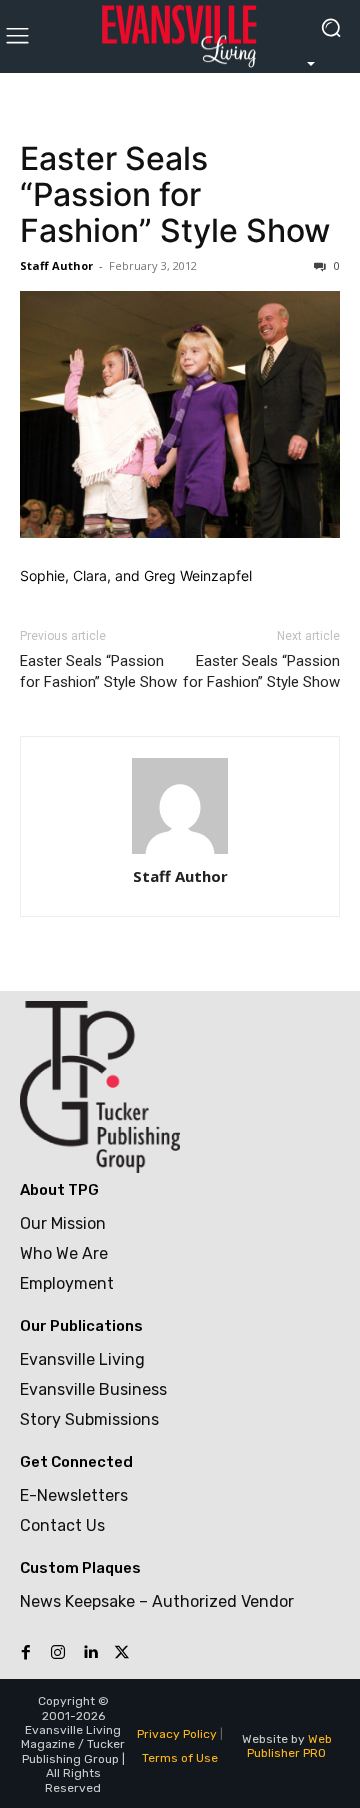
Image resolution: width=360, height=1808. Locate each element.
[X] (122, 1653)
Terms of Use (180, 1758)
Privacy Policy (177, 1734)
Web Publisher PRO (289, 1746)
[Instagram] (58, 1653)
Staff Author (56, 265)
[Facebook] (26, 1653)
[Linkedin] (90, 1653)
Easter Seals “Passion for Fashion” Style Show (175, 194)
